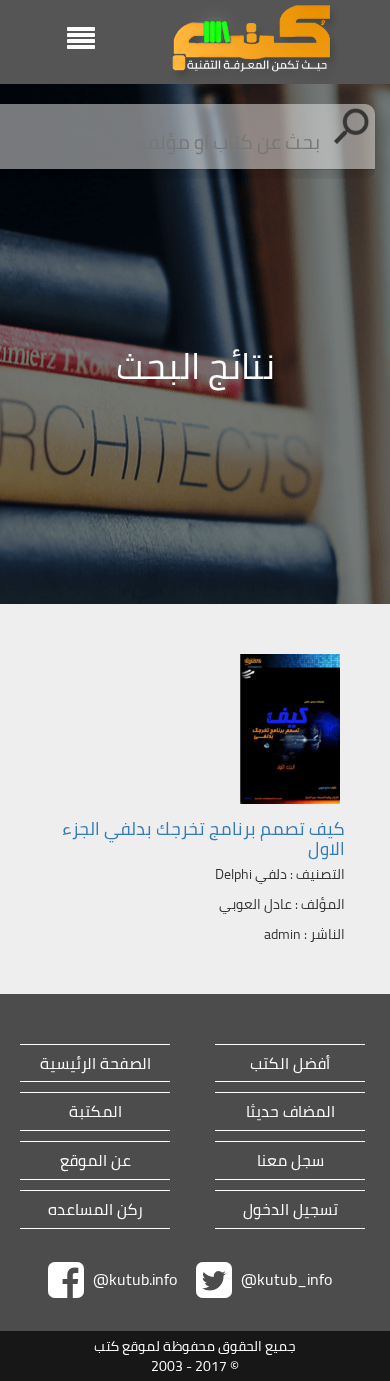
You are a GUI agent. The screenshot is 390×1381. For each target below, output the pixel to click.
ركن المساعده (95, 1209)
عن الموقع (95, 1160)
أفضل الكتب (290, 1063)
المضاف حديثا (290, 1111)
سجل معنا (290, 1160)
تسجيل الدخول (290, 1209)
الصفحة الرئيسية (95, 1063)
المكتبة (95, 1111)
